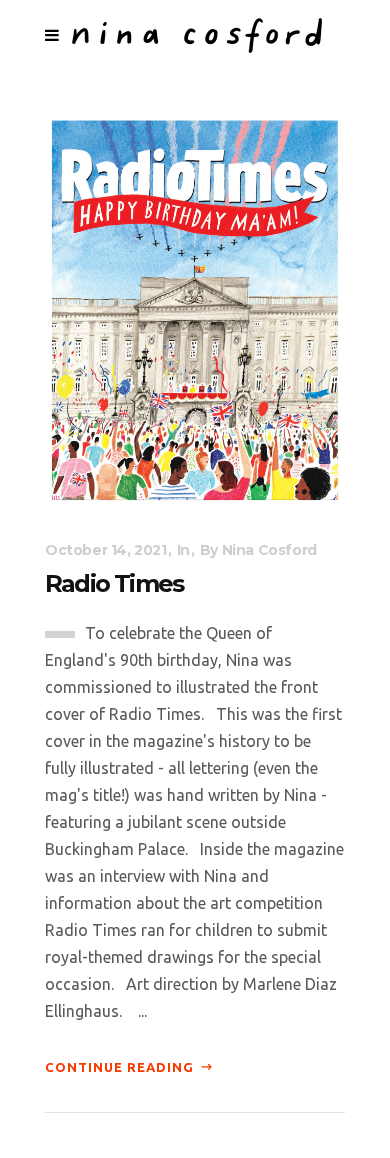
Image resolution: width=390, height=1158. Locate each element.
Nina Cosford (269, 550)
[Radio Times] (195, 309)
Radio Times (114, 583)
